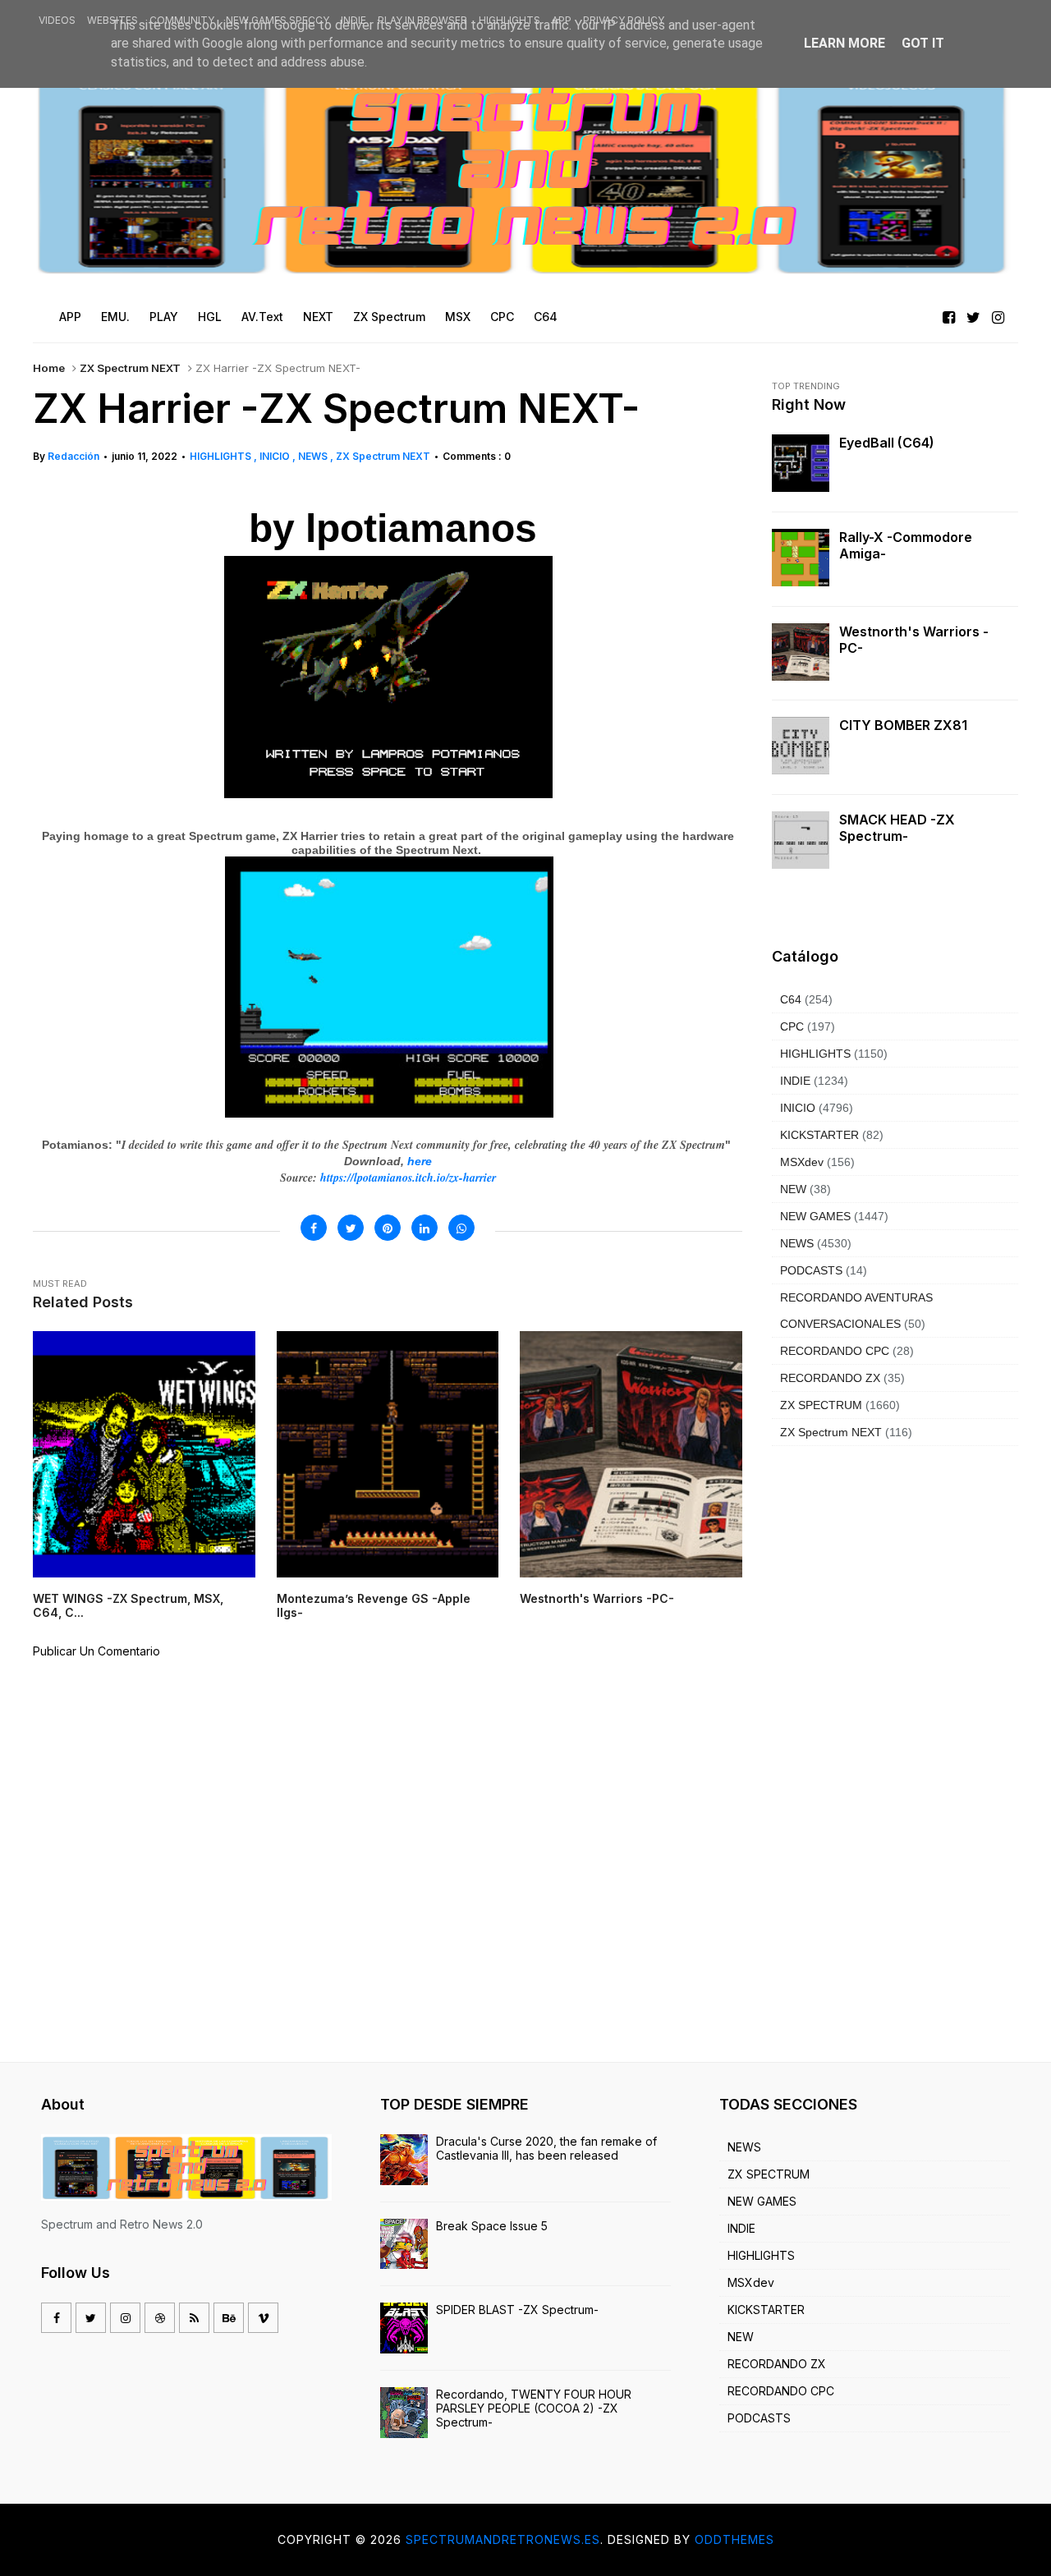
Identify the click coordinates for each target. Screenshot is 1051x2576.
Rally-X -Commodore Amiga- (906, 545)
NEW (793, 1189)
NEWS (314, 456)
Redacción (73, 456)
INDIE (353, 20)
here (420, 1161)
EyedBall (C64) (887, 443)
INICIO (276, 456)
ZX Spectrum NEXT (130, 368)
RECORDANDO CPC (835, 1351)
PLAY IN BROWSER (422, 20)
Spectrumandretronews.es (503, 2539)
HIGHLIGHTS (509, 20)
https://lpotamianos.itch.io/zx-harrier (408, 1178)
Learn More (844, 43)
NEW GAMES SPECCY (278, 20)
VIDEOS (57, 20)
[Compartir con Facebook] (314, 1228)
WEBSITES (112, 20)
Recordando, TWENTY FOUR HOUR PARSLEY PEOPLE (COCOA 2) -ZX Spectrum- (534, 2408)
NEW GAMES (815, 1216)
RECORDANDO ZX (830, 1378)
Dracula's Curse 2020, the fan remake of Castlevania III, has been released (546, 2148)
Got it (923, 43)
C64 (791, 999)
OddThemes (734, 2539)
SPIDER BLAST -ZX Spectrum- (517, 2310)
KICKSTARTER (819, 1135)
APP (562, 20)
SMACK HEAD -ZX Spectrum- (897, 828)
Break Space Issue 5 (492, 2226)
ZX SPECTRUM (821, 1405)
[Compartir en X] (351, 1228)
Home (49, 368)
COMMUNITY (182, 20)
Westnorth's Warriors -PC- (914, 640)
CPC (792, 1026)
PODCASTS (811, 1270)
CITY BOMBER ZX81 (903, 725)
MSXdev (802, 1162)
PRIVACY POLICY (624, 20)
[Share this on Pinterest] (388, 1228)
